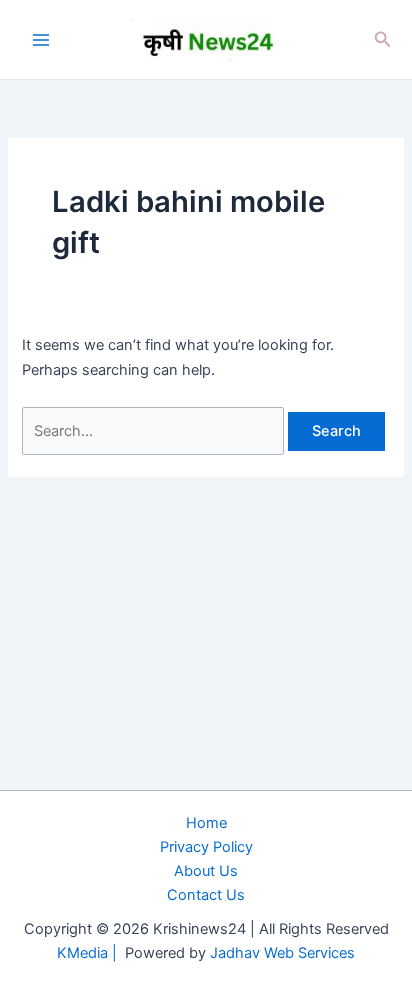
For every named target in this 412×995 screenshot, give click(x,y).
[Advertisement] (206, 763)
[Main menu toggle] (41, 40)
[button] (383, 39)
